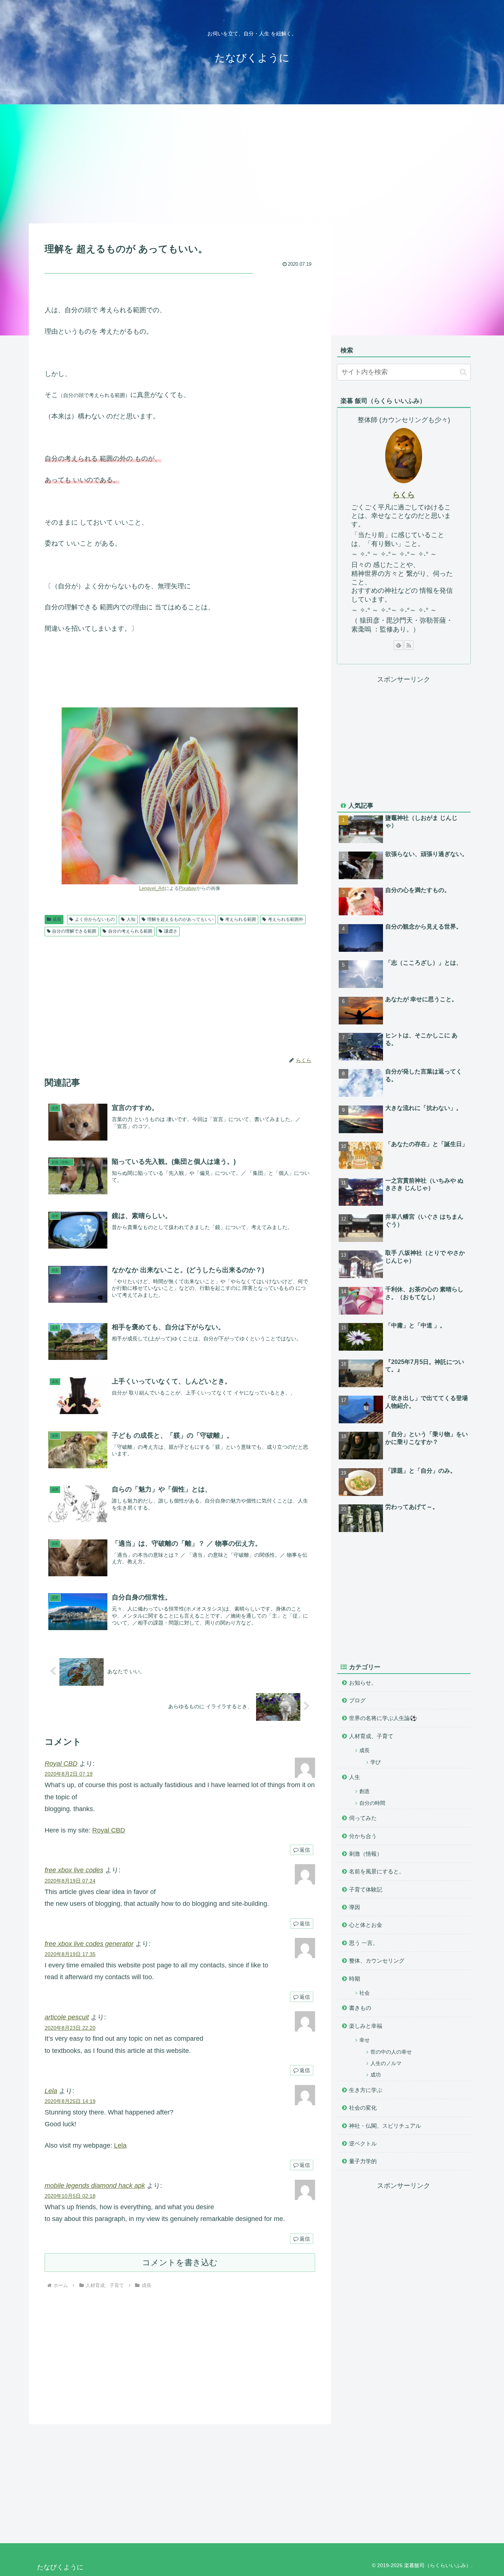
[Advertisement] (252, 163)
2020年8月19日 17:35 (70, 1954)
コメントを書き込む (180, 2262)
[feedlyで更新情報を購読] (398, 645)
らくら (404, 495)
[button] (463, 372)
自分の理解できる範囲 (74, 931)
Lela (51, 2091)
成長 (57, 919)
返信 (305, 1850)
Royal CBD (61, 1764)
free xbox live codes (74, 1870)
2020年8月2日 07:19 (69, 1774)
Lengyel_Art (152, 888)
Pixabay (188, 888)
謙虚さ (171, 931)
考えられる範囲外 (286, 919)
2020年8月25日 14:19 (70, 2101)
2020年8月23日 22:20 (70, 2028)
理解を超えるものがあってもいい (180, 919)
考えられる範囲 (241, 919)
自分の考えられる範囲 (130, 931)
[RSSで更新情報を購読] (409, 645)
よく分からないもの (95, 919)
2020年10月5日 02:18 (70, 2196)
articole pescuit (67, 2017)
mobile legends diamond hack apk (95, 2186)
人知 (131, 919)
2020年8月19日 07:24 (70, 1881)
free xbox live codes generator (89, 1944)
